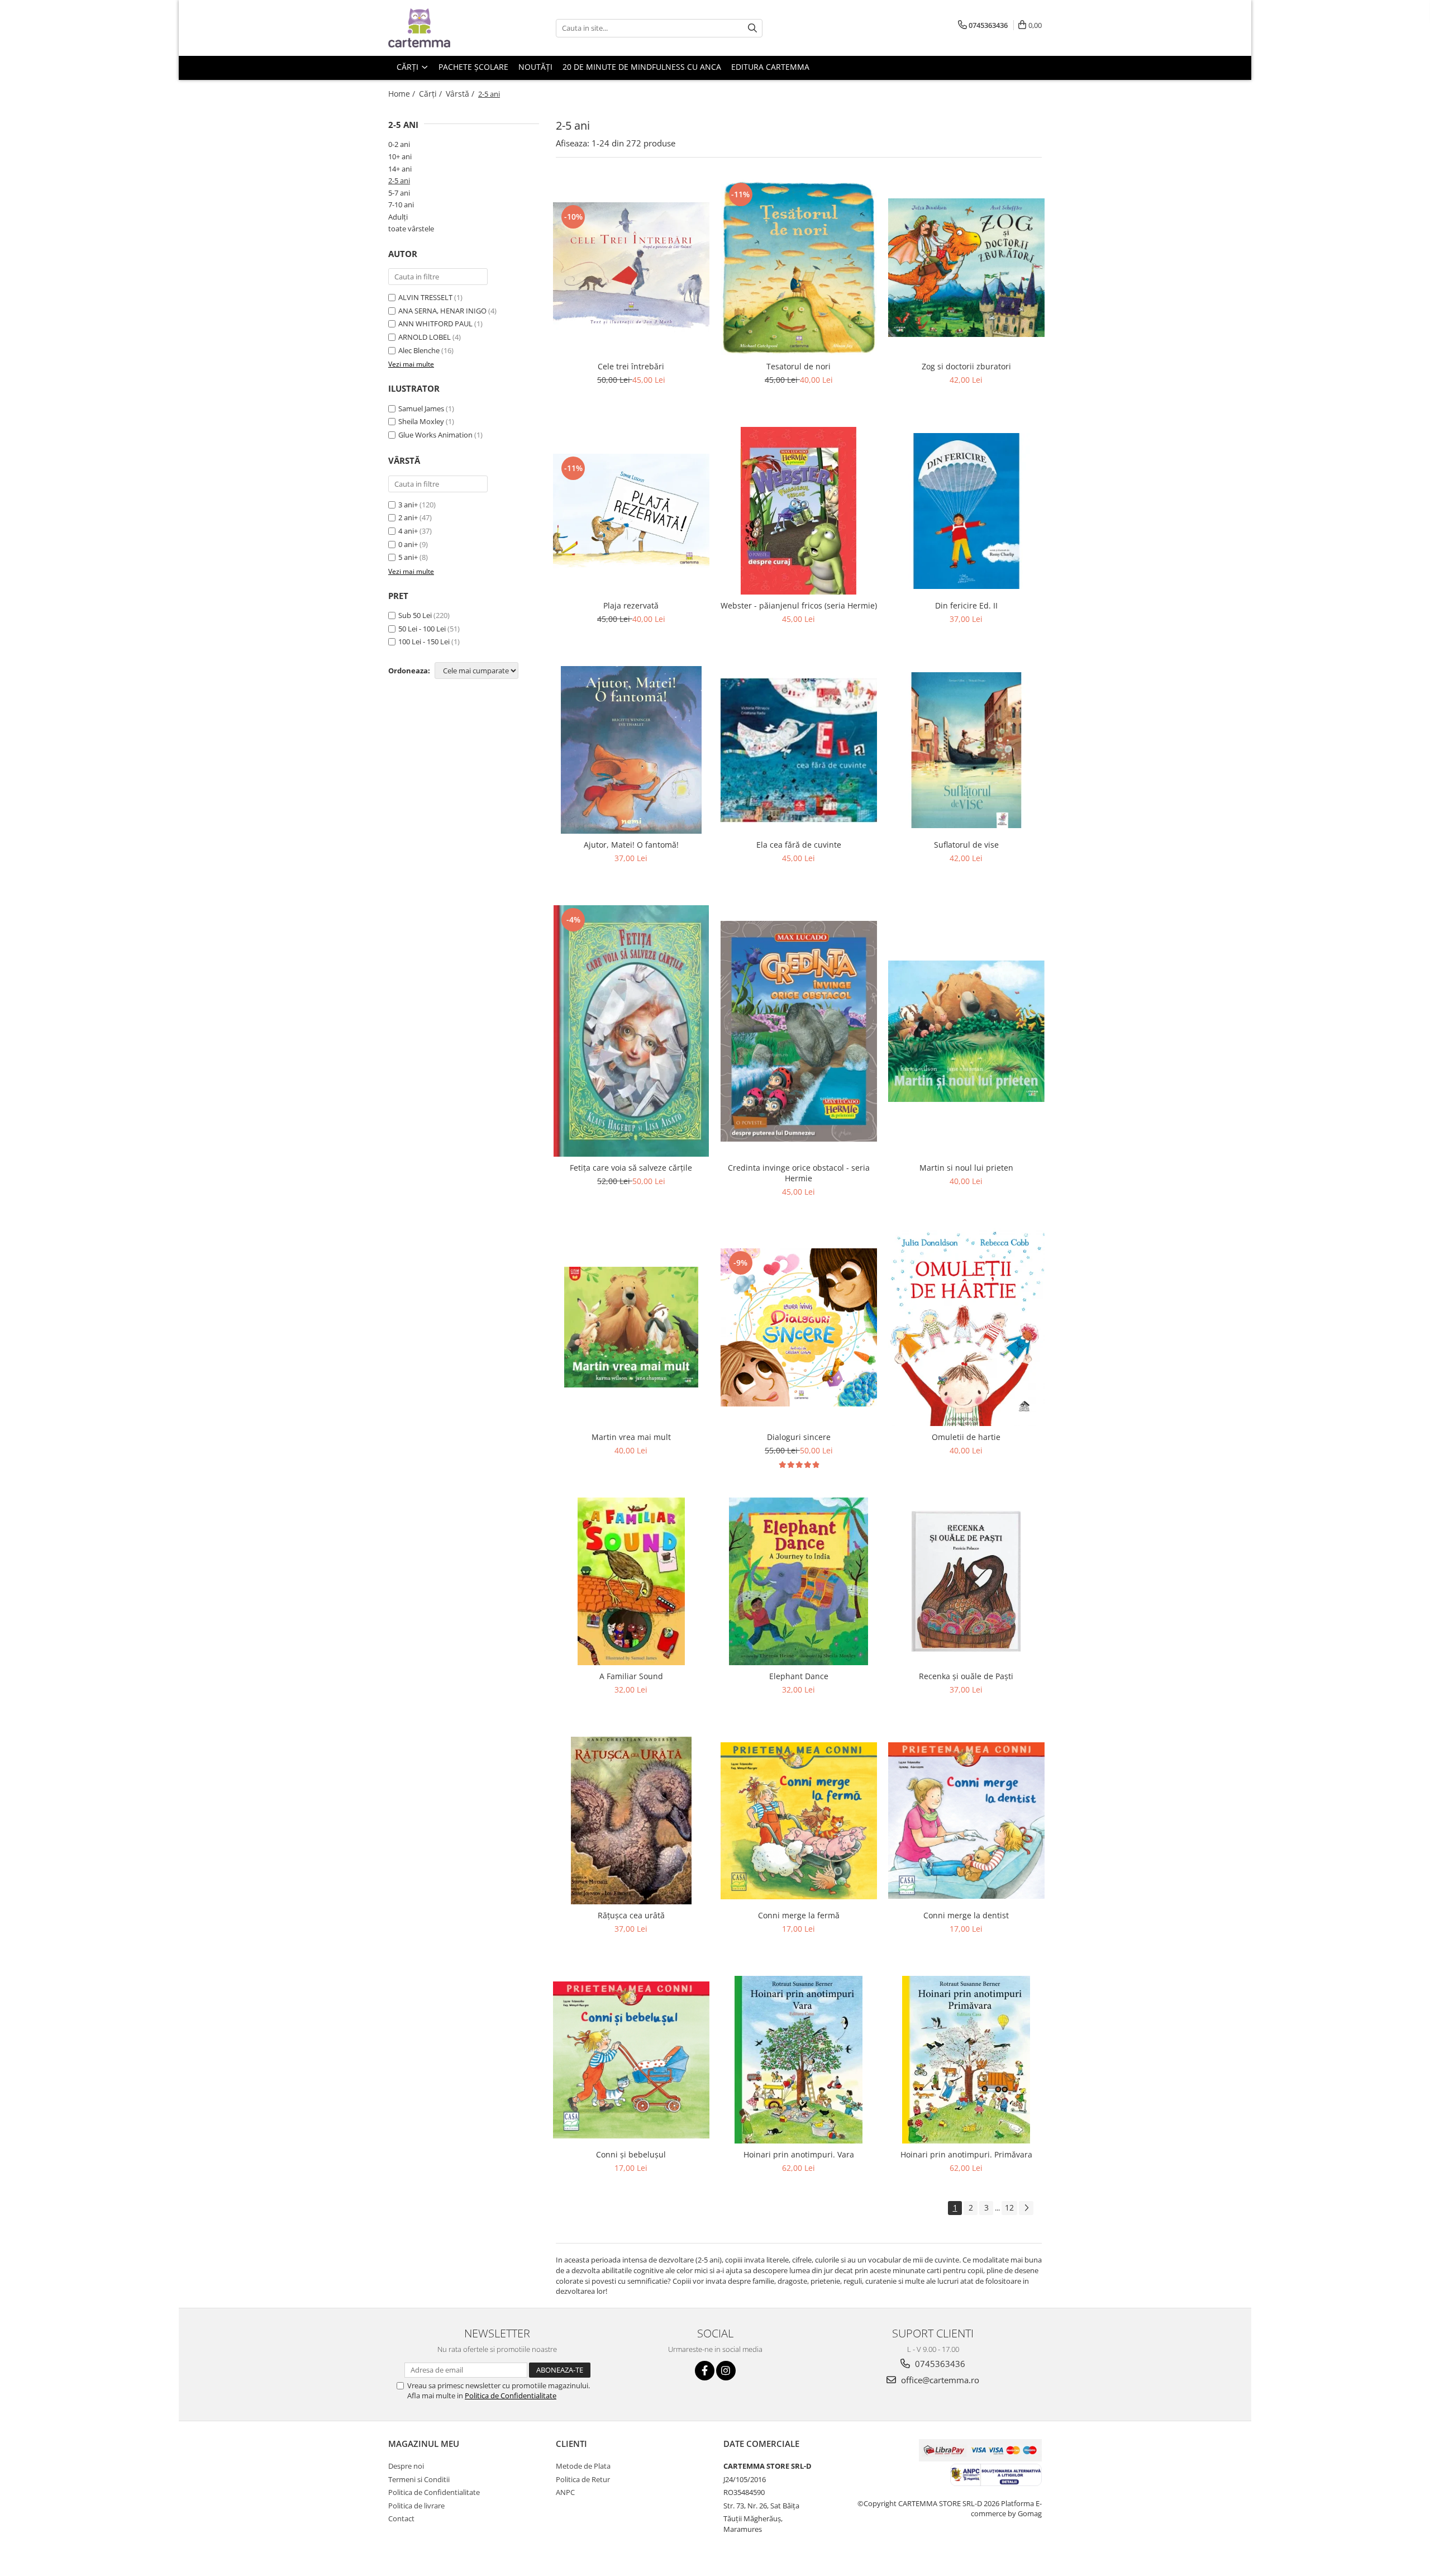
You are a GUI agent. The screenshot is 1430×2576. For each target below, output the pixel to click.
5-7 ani (399, 193)
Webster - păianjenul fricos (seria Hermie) (799, 605)
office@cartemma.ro (939, 2380)
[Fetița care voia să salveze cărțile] (631, 1031)
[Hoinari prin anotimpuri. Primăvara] (966, 2060)
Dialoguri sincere (799, 1437)
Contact (401, 2518)
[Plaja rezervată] (631, 511)
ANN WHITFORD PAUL (435, 324)
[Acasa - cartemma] (444, 28)
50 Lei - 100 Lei (422, 629)
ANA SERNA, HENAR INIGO (442, 311)
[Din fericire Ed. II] (966, 511)
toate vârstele (411, 229)
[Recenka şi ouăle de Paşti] (966, 1581)
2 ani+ (408, 517)
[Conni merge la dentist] (966, 1821)
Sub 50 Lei (415, 615)
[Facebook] (705, 2371)
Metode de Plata (583, 2466)
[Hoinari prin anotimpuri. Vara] (799, 2060)
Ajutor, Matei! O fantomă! (631, 845)
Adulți (398, 217)
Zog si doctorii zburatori (966, 366)
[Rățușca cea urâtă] (631, 1821)
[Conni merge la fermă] (799, 1821)
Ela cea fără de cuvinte (799, 845)
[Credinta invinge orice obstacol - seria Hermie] (799, 1031)
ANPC (565, 2492)
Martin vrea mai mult (631, 1437)
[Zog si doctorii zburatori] (966, 268)
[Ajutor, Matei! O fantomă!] (631, 750)
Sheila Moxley (421, 421)
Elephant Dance (799, 1676)
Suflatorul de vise (966, 845)
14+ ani (400, 169)
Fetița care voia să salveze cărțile (631, 1168)
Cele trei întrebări (631, 366)
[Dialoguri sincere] (799, 1328)
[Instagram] (726, 2371)
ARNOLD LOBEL (425, 337)
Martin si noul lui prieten (966, 1168)
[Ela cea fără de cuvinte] (799, 750)
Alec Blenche (419, 350)
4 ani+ (408, 531)
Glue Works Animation (435, 435)
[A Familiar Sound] (631, 1581)
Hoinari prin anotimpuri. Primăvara (966, 2154)
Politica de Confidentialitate (511, 2396)
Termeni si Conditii (419, 2479)
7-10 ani (401, 205)
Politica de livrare (416, 2506)
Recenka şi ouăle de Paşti (966, 1676)
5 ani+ (408, 557)
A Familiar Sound (631, 1676)
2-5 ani (399, 180)
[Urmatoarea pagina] (1026, 2208)
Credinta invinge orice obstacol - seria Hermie (799, 1173)
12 (1009, 2207)
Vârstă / (461, 94)
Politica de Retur (583, 2479)
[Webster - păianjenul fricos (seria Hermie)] (799, 511)
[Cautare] (752, 28)
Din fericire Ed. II (966, 605)
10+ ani (400, 156)
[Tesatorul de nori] (799, 268)
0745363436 (939, 2364)
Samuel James (421, 408)
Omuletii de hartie (966, 1437)
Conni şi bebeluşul (631, 2154)
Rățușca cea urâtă (631, 1915)
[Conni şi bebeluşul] (631, 2060)
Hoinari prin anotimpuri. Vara (799, 2154)
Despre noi (406, 2466)
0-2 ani (399, 144)
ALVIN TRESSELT (425, 297)
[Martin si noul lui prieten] (966, 1031)
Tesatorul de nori (799, 366)
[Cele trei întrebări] (631, 268)
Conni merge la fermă (799, 1915)
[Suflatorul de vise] (966, 750)
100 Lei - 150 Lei (424, 641)
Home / (403, 94)
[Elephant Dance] (799, 1581)
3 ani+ (408, 505)
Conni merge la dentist (966, 1915)
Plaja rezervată (631, 605)
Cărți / (432, 94)
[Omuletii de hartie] (966, 1327)
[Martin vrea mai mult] (631, 1327)
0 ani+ (408, 544)
